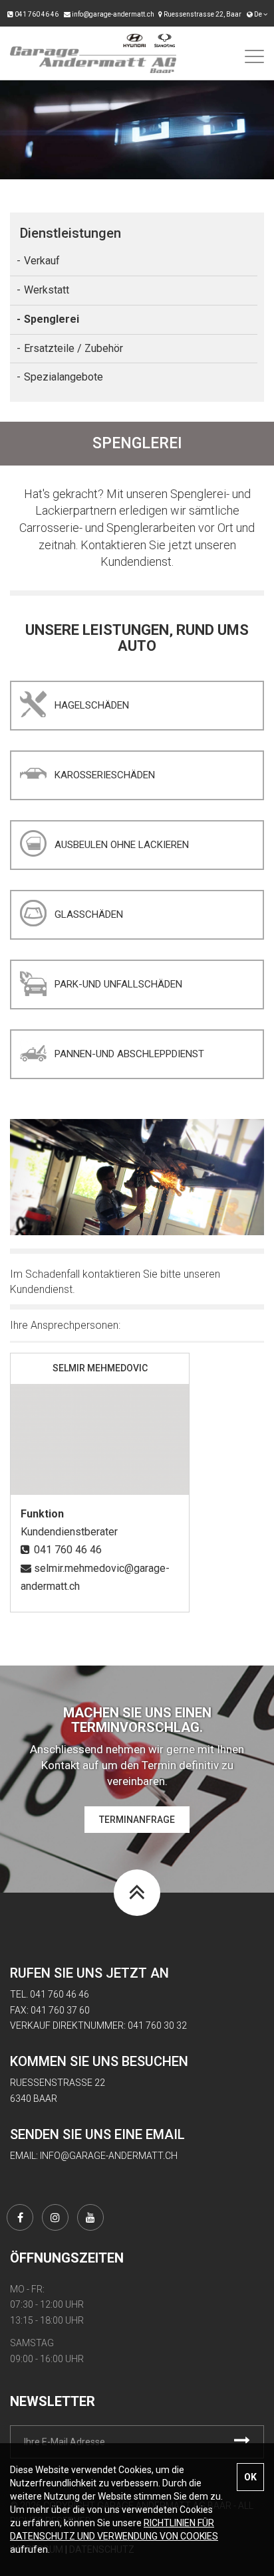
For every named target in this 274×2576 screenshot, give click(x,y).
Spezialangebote (64, 377)
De (259, 14)
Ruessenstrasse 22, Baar (202, 14)
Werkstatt (47, 290)
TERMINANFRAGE (137, 1820)
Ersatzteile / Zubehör (73, 348)
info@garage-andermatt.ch (112, 14)
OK (250, 2477)
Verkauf (42, 261)
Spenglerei (52, 319)
